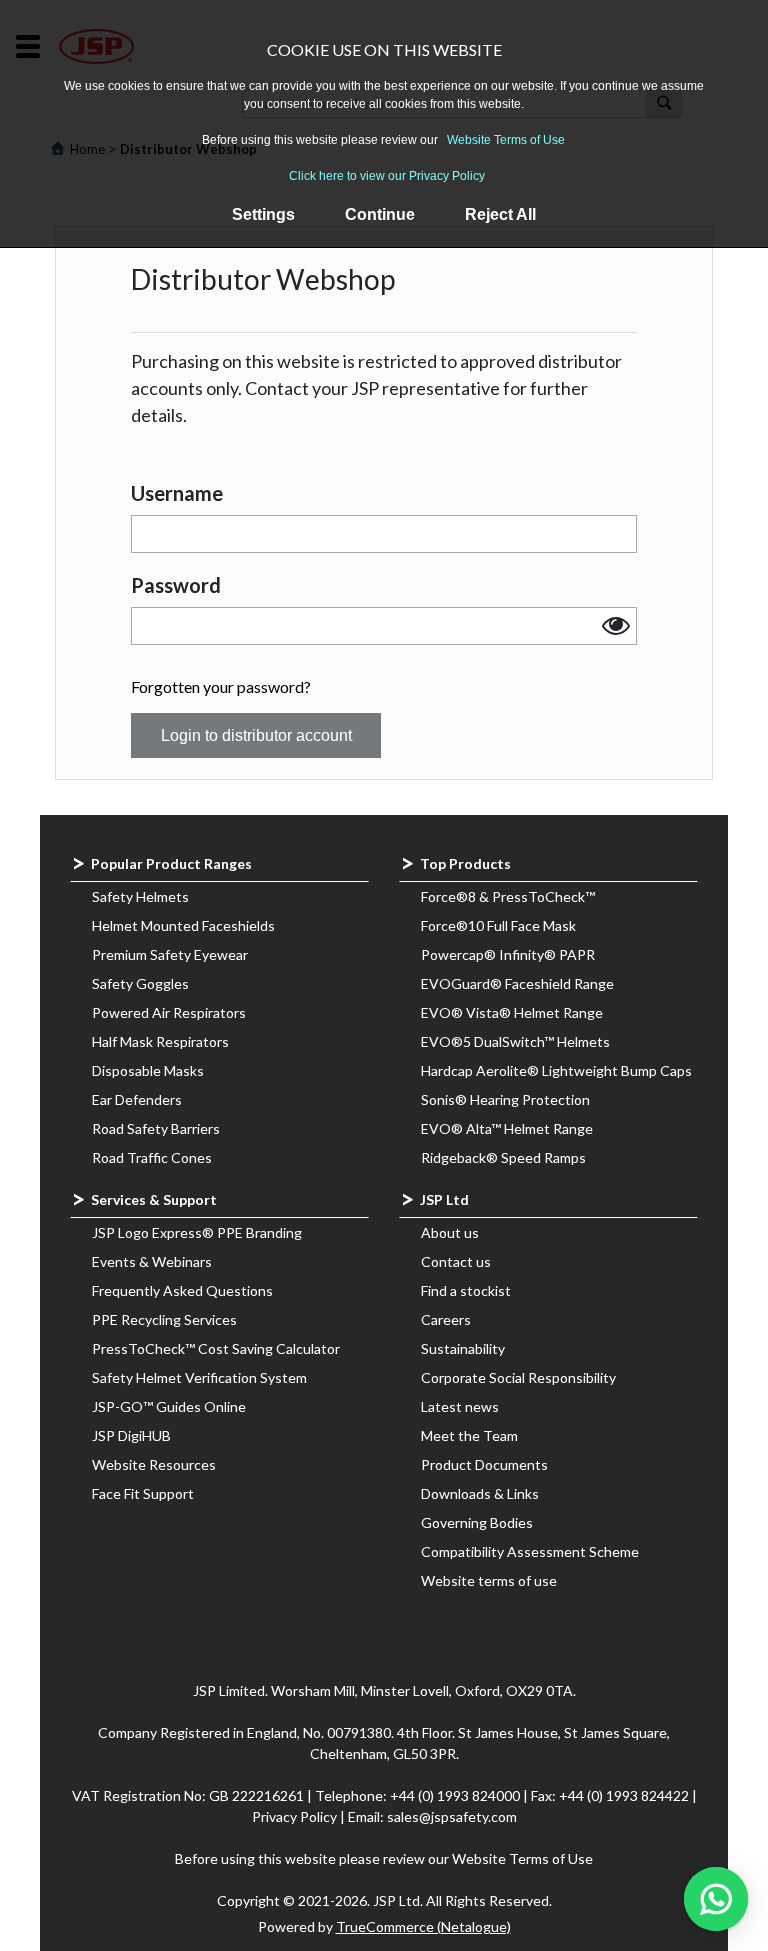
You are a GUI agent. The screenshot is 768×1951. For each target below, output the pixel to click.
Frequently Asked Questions (182, 1290)
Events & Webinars (152, 1261)
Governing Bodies (477, 1522)
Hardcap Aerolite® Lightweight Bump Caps (556, 1070)
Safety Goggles (140, 983)
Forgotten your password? (221, 686)
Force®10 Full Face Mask (498, 925)
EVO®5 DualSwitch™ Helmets (515, 1041)
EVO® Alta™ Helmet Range (507, 1128)
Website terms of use (489, 1580)
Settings (263, 214)
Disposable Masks (148, 1070)
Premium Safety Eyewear (170, 954)
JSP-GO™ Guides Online (169, 1406)
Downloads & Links (480, 1493)
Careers (446, 1319)
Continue (380, 214)
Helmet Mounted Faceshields (183, 925)
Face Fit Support (143, 1493)
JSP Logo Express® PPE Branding (197, 1232)
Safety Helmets (140, 896)
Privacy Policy (296, 1816)
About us (450, 1232)
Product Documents (484, 1464)
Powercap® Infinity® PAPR (508, 954)
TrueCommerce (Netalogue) (423, 1926)
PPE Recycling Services (164, 1319)
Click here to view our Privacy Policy (387, 176)
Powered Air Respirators (169, 1012)
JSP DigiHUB (131, 1435)
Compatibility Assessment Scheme (530, 1551)
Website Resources (154, 1464)
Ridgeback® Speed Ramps (503, 1157)
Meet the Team (469, 1435)
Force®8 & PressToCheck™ (508, 896)
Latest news (460, 1406)
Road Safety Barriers (156, 1128)
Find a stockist (466, 1290)
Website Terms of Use (506, 140)
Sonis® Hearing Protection (505, 1099)
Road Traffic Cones (152, 1157)
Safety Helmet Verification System (199, 1377)
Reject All (500, 214)
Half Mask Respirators (160, 1041)
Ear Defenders (137, 1099)
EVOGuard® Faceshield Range (517, 983)
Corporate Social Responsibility (518, 1377)
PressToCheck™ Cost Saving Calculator (216, 1348)
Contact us (456, 1261)
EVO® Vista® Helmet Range (512, 1012)
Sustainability (463, 1348)
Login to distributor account (256, 735)
